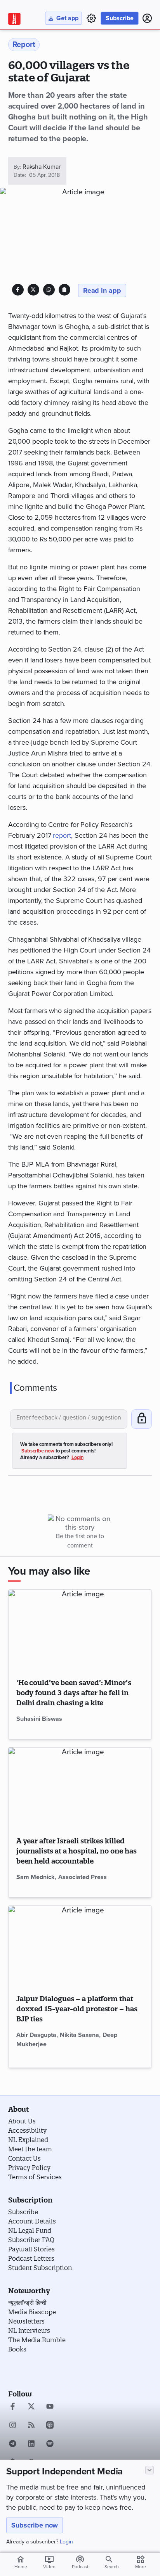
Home (21, 2562)
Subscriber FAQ (31, 2240)
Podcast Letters (31, 2258)
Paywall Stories (31, 2249)
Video (49, 2562)
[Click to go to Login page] (147, 18)
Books (17, 2349)
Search (112, 2567)
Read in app (102, 290)
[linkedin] (31, 2445)
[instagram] (13, 2426)
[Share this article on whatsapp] (49, 290)
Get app (67, 18)
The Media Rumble (37, 2340)
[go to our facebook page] (13, 2407)
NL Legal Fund (30, 2230)
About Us (22, 2121)
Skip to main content (45, 52)
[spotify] (50, 2445)
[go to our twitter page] (31, 2407)
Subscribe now (35, 2525)
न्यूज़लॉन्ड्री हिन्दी (27, 2303)
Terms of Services (35, 2177)
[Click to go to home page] (14, 19)
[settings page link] (91, 18)
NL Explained (28, 2140)
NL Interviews (29, 2331)
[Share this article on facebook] (18, 290)
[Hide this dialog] (150, 2470)
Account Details (32, 2221)
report (62, 835)
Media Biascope (32, 2312)
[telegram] (13, 2445)
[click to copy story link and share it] (64, 290)
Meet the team (30, 2149)
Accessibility (27, 2130)
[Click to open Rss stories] (31, 2426)
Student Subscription (40, 2268)
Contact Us (24, 2158)
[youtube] (50, 2407)
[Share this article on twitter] (33, 290)
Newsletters (26, 2321)
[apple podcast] (50, 2426)
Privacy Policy (29, 2168)
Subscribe (120, 18)
